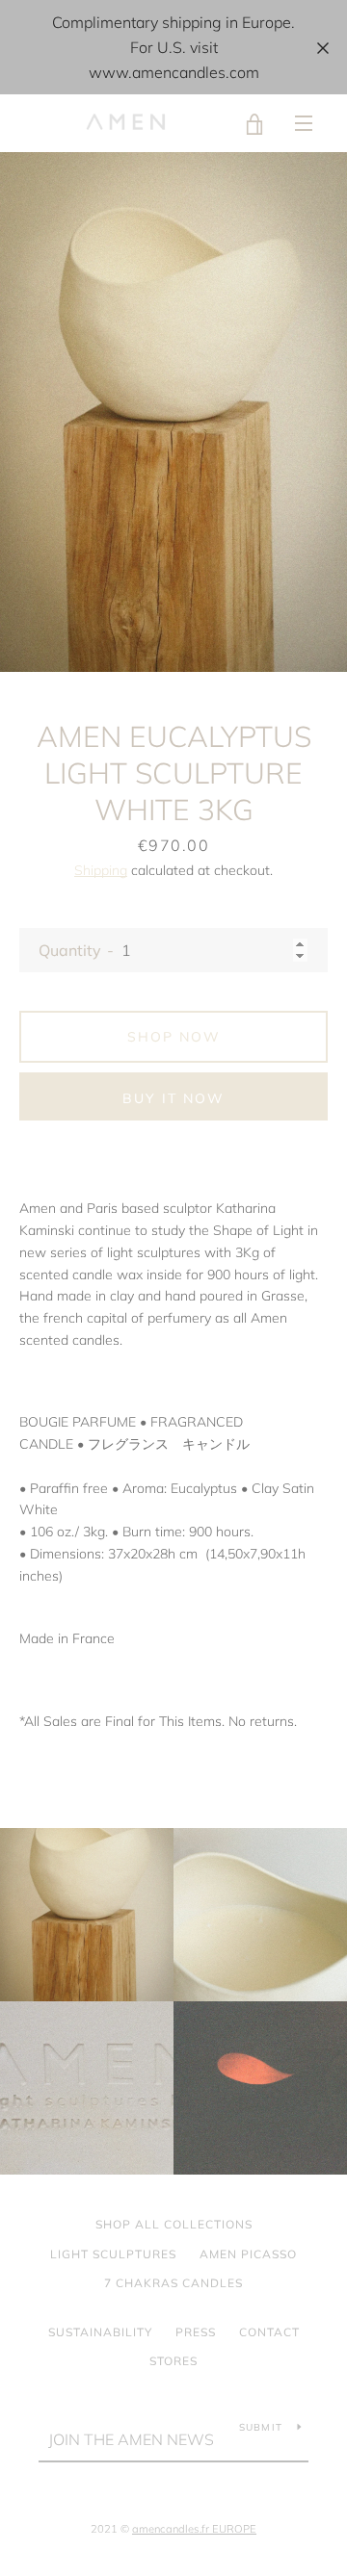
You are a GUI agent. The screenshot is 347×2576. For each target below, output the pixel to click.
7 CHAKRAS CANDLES (173, 2283)
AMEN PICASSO (248, 2254)
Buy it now (173, 1098)
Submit (261, 2427)
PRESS (196, 2332)
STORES (173, 2361)
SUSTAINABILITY (100, 2332)
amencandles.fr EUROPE (194, 2529)
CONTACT (269, 2332)
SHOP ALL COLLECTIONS (174, 2224)
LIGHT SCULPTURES (113, 2254)
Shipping (101, 870)
